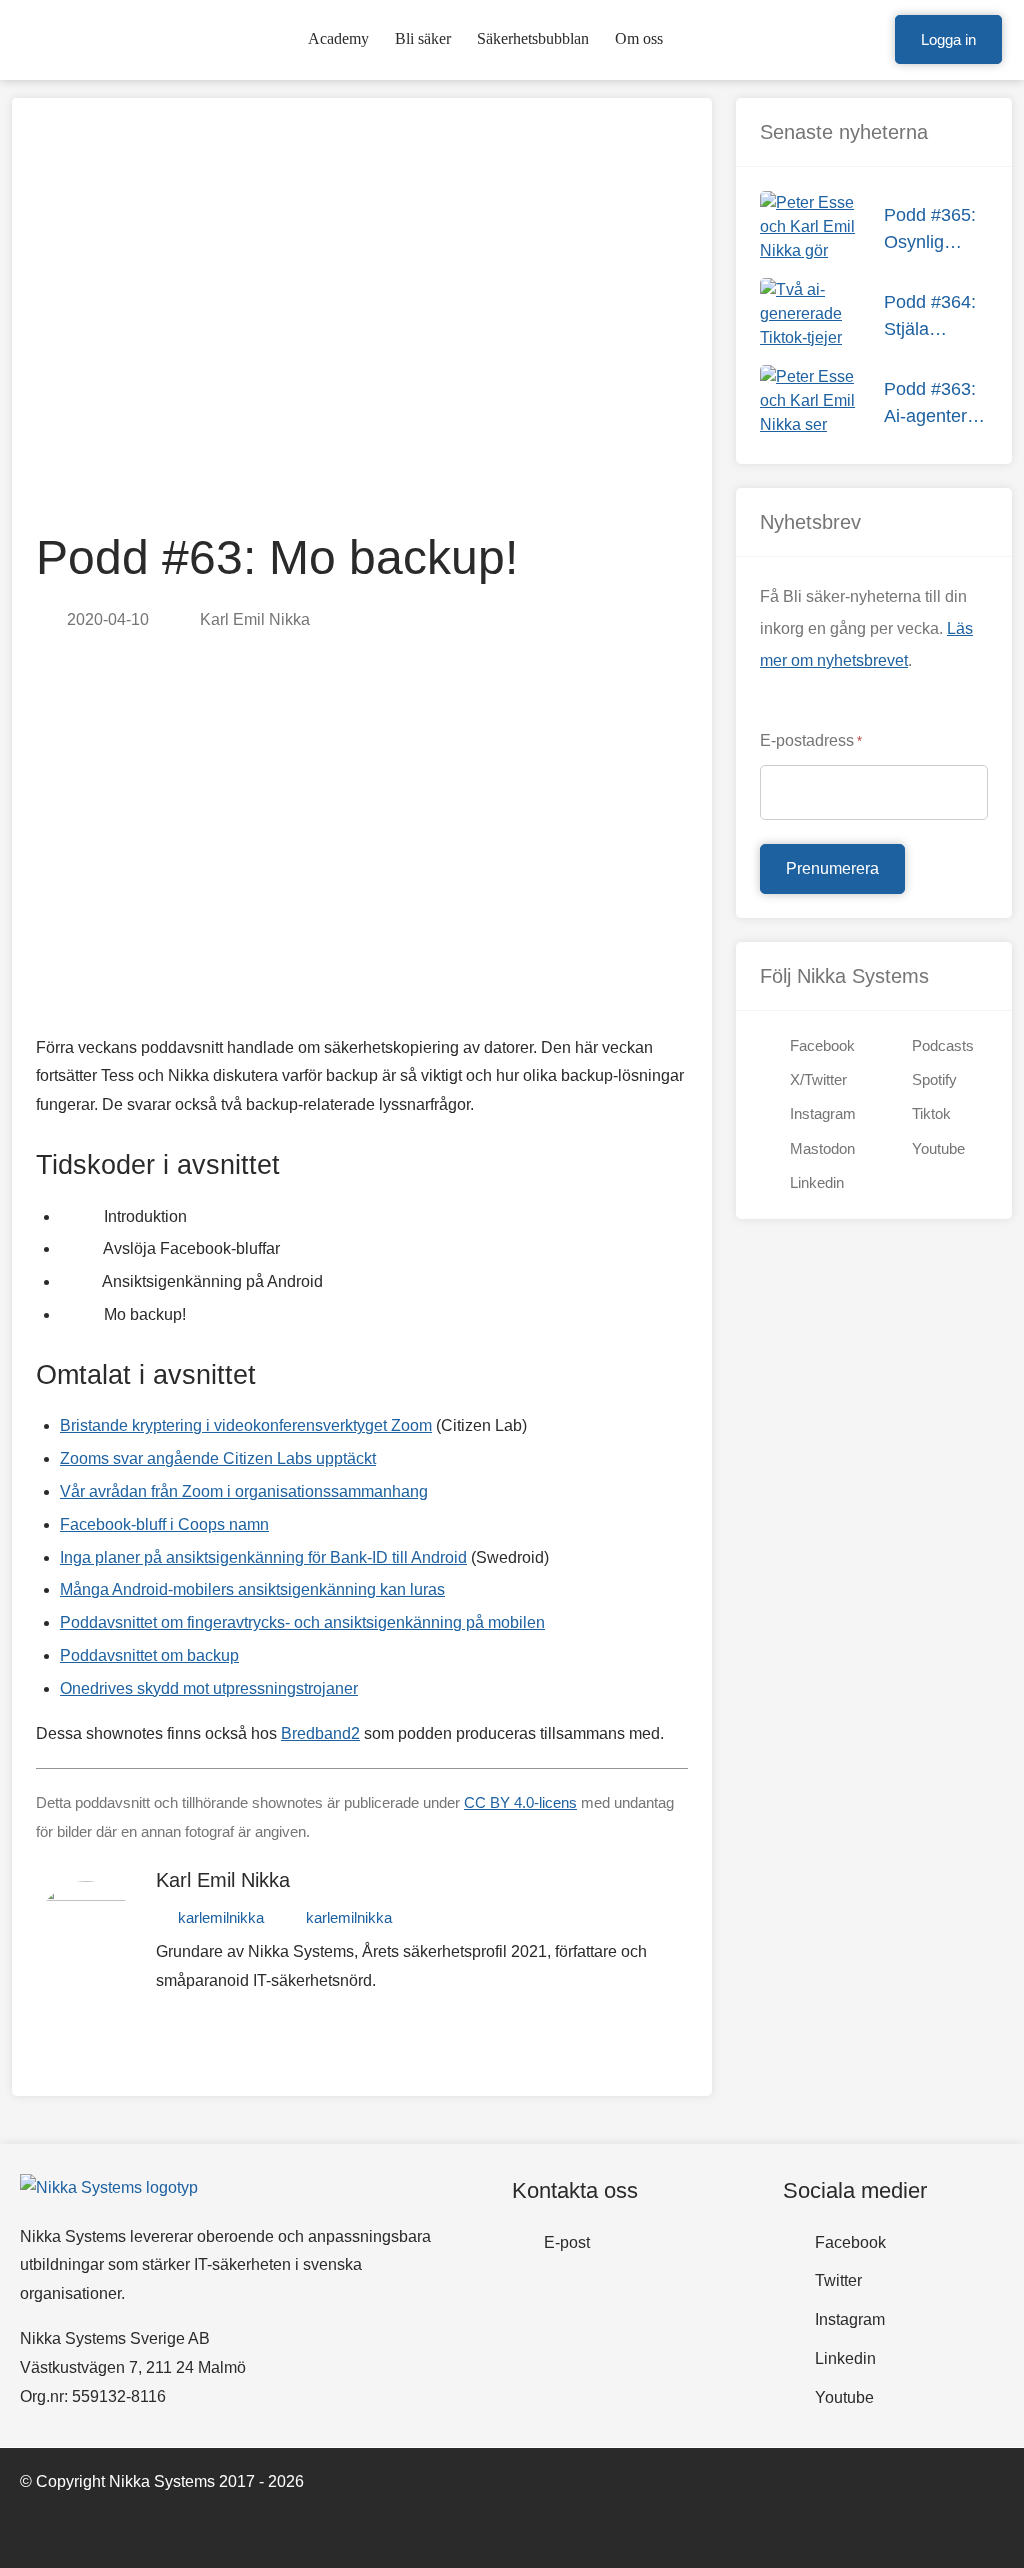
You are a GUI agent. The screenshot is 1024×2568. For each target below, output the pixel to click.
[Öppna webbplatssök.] (838, 39)
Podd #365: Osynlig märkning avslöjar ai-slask (930, 230)
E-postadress (811, 740)
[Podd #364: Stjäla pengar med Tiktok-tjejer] (810, 315)
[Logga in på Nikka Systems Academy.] (871, 39)
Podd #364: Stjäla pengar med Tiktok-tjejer (932, 317)
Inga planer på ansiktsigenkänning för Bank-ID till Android (263, 1557)
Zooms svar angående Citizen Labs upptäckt (218, 1458)
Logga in (948, 39)
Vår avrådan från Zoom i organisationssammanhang (244, 1491)
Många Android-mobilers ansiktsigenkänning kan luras (252, 1589)
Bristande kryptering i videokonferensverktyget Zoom (246, 1425)
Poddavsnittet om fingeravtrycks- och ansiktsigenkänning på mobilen (302, 1622)
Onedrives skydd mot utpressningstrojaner (209, 1688)
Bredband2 (320, 1733)
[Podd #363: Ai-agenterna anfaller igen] (810, 402)
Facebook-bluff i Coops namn (164, 1524)
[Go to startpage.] (77, 40)
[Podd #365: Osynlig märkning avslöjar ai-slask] (810, 228)
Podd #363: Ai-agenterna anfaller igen (935, 404)
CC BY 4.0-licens (520, 1802)
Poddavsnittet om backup (149, 1655)
